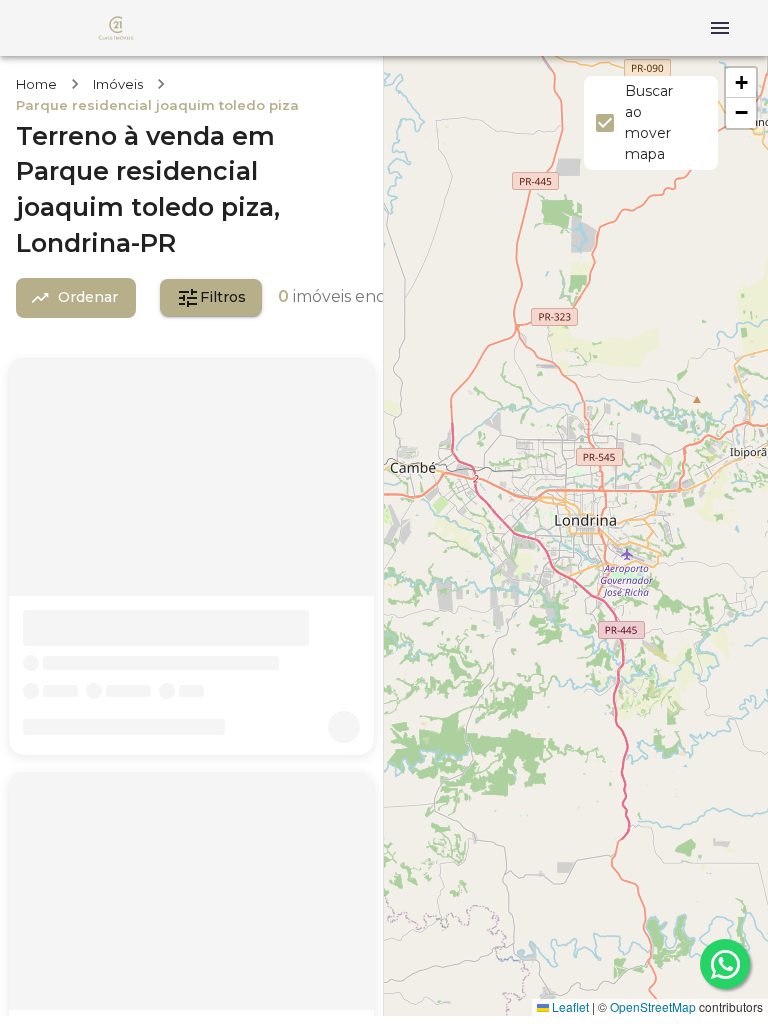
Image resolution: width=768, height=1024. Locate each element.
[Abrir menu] (720, 28)
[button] (741, 83)
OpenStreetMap (653, 1006)
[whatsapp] (725, 964)
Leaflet (569, 1006)
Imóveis (118, 84)
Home (36, 84)
